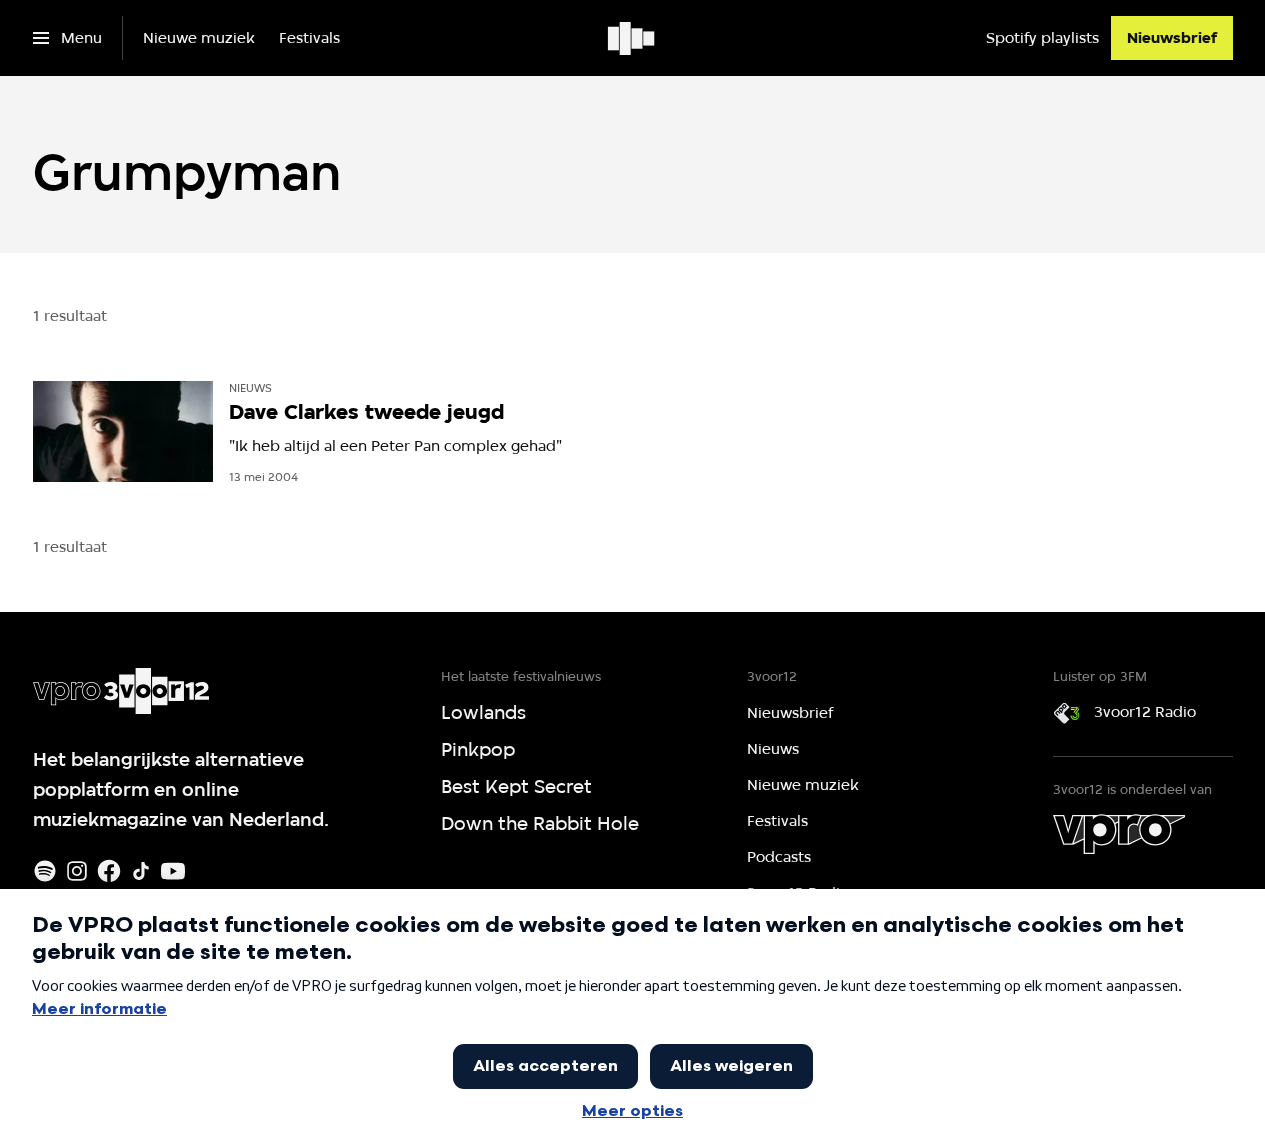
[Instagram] (77, 871)
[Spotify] (45, 871)
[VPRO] (1119, 834)
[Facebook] (109, 871)
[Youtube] (173, 871)
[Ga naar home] (632, 38)
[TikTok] (141, 871)
